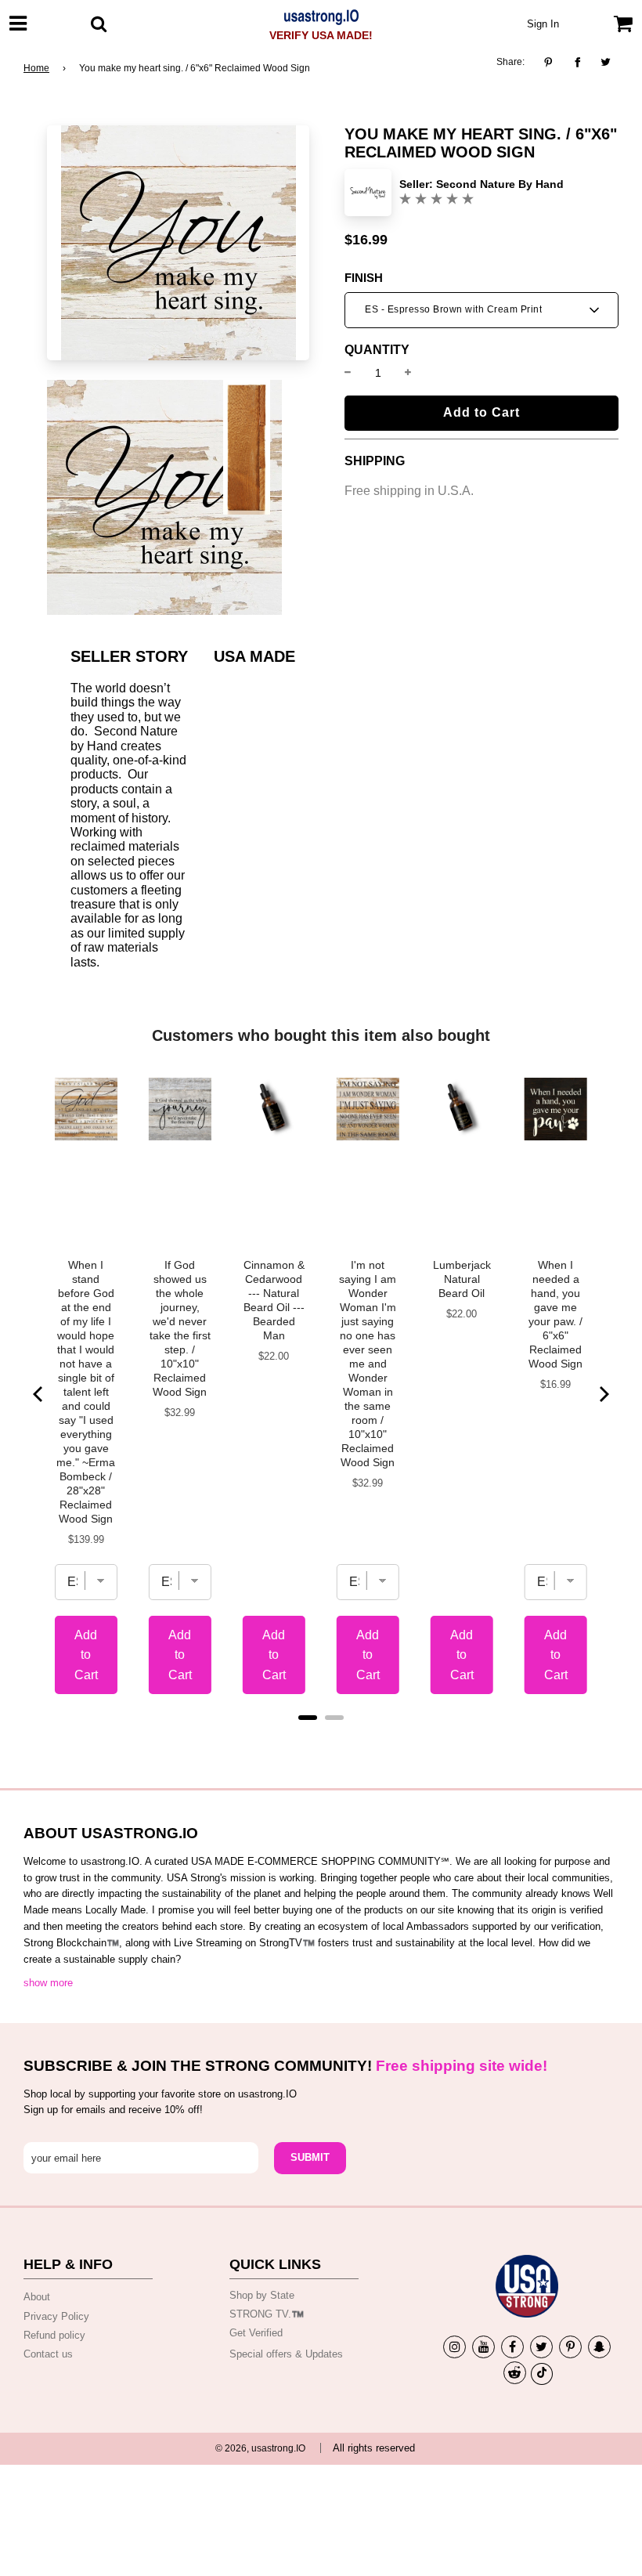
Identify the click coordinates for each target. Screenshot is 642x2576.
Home (36, 68)
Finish (364, 278)
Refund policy (54, 2335)
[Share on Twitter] (606, 63)
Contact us (48, 2354)
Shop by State (262, 2295)
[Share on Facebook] (577, 63)
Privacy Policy (56, 2316)
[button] (481, 310)
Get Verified (256, 2333)
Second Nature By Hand (500, 184)
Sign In (543, 24)
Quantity (377, 350)
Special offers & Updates (286, 2354)
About (37, 2297)
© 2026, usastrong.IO (260, 2448)
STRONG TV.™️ (267, 2314)
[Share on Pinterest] (552, 63)
